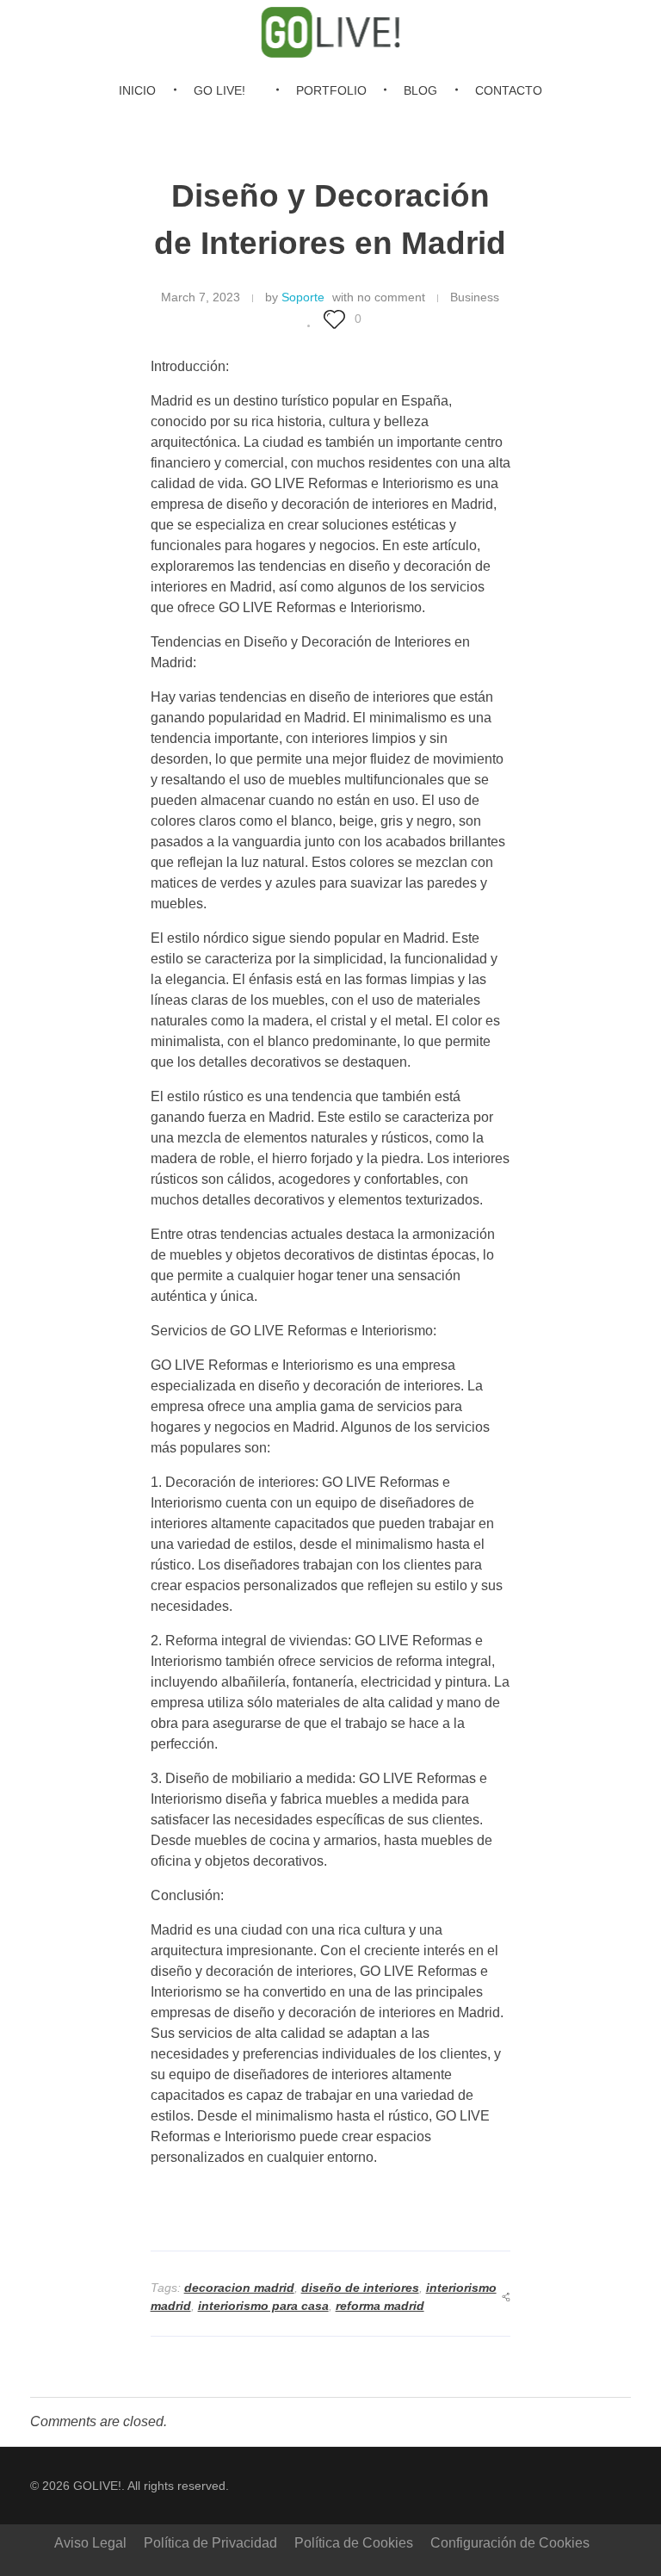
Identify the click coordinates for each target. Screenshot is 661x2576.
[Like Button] (334, 319)
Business (475, 297)
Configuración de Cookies (510, 2543)
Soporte (303, 297)
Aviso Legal (90, 2543)
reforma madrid (380, 2306)
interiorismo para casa (263, 2306)
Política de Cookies (354, 2543)
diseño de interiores (360, 2288)
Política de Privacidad (210, 2543)
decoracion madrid (239, 2288)
